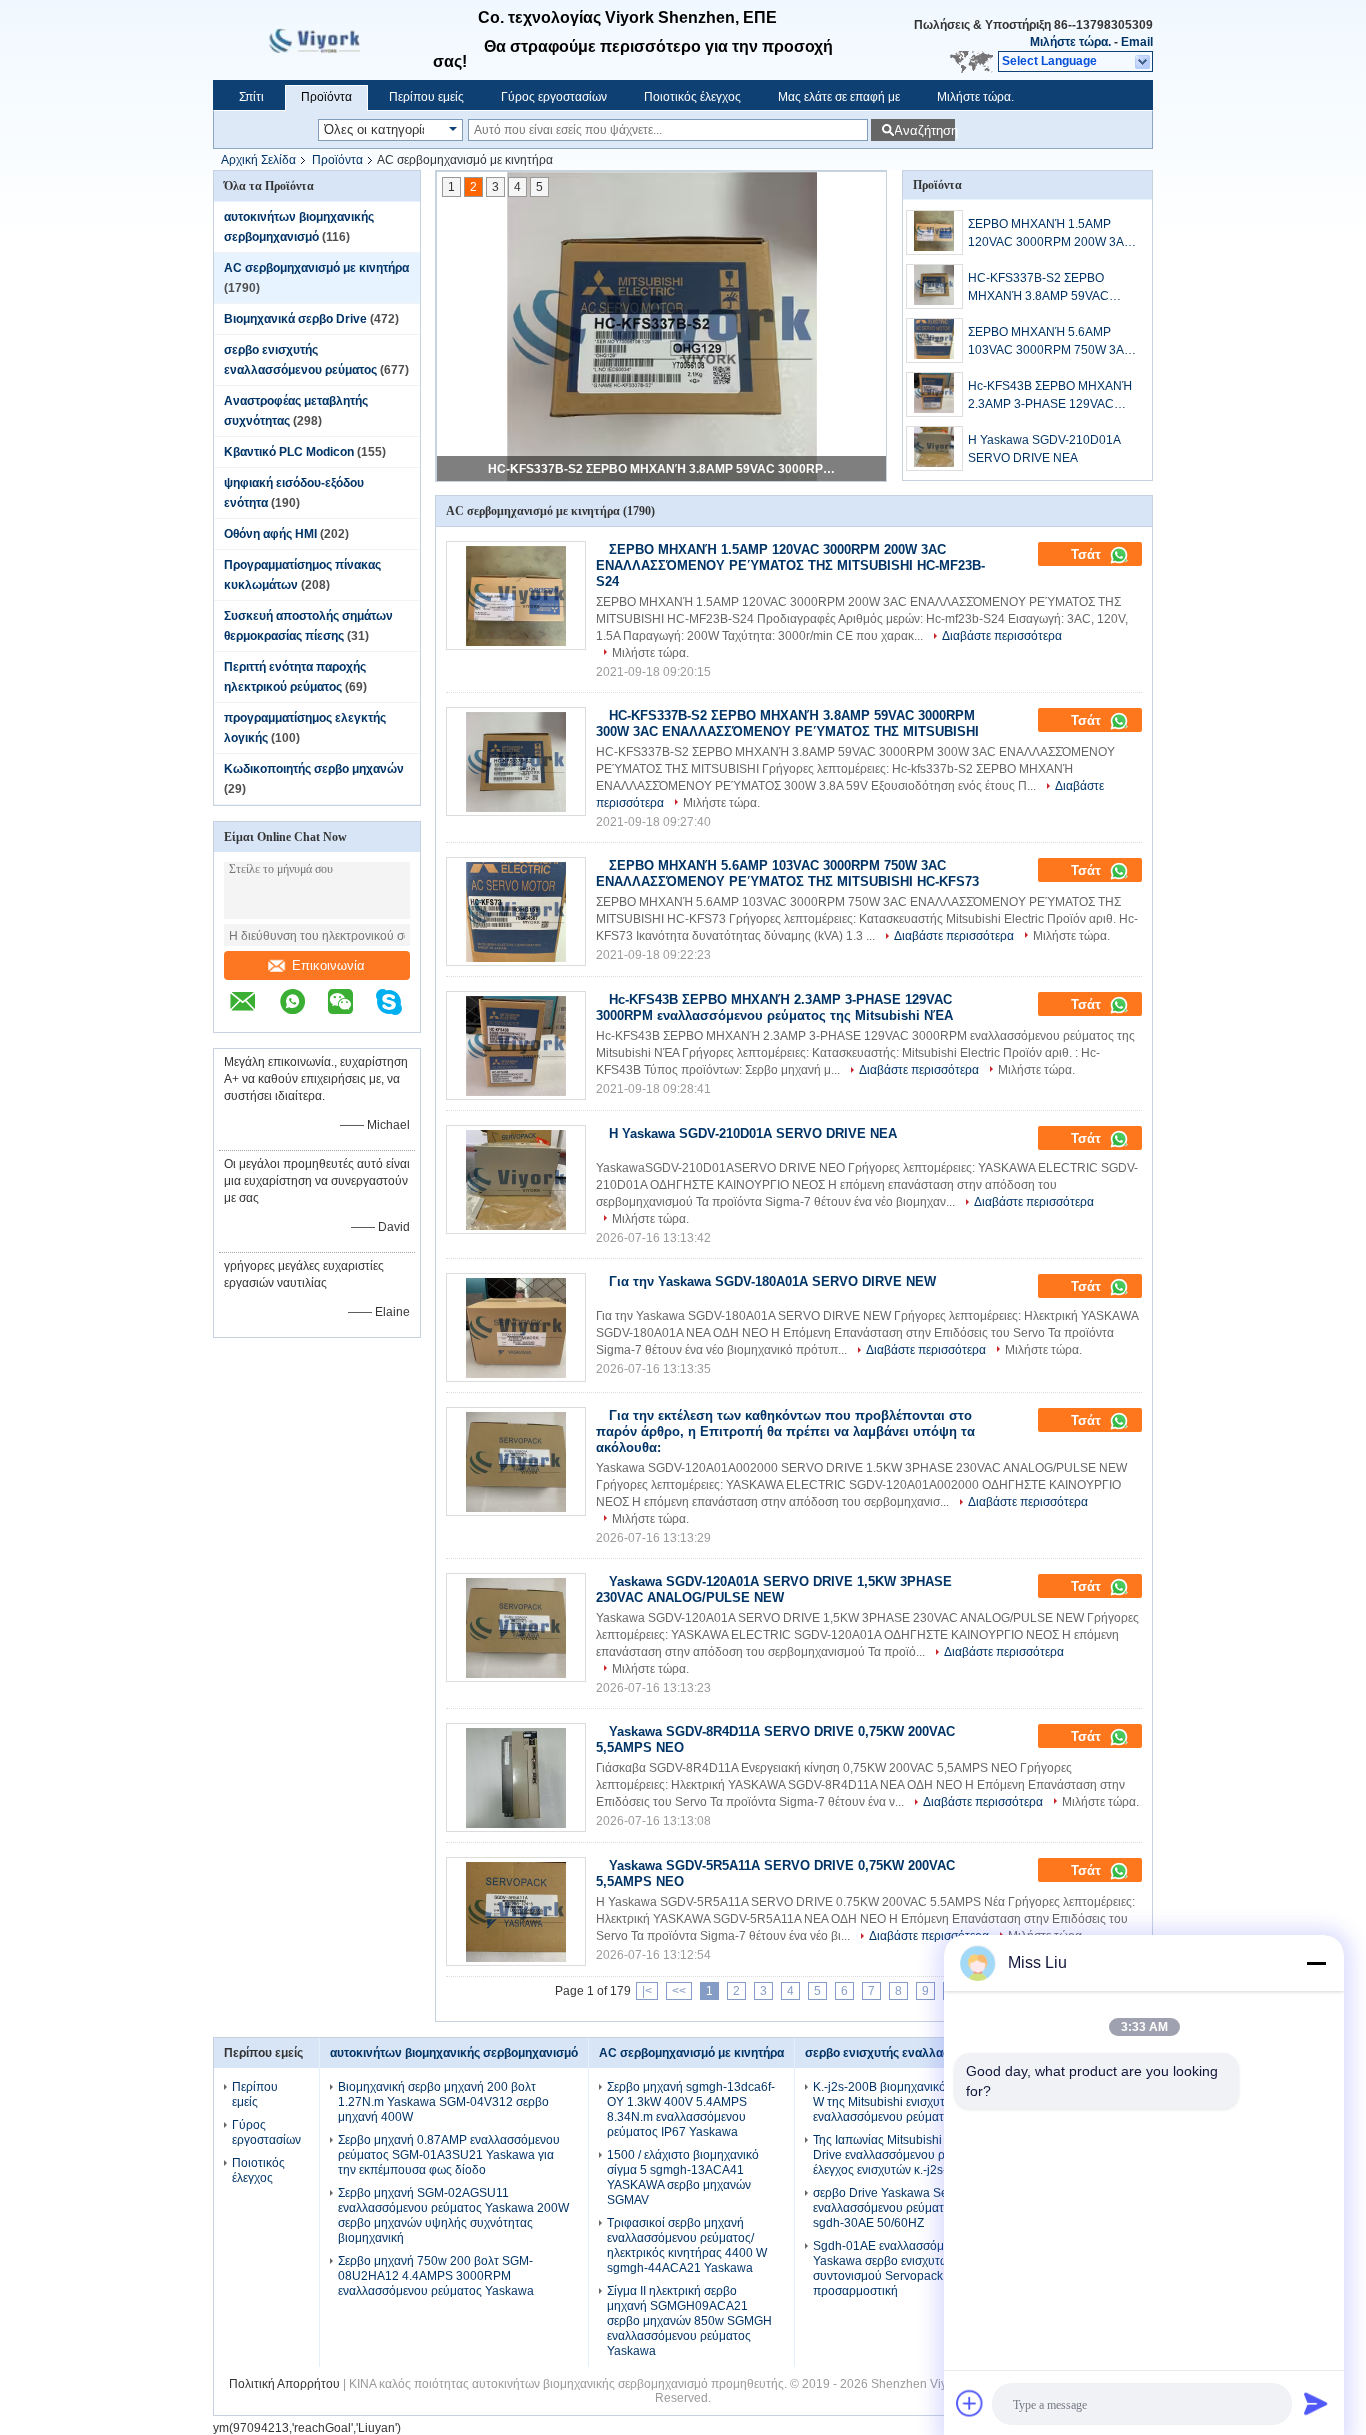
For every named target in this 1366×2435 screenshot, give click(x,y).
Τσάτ (1088, 554)
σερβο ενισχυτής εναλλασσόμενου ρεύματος (930, 2053)
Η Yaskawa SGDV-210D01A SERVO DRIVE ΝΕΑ (1044, 449)
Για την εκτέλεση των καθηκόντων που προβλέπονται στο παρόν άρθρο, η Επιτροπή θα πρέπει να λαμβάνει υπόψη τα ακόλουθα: (785, 1431)
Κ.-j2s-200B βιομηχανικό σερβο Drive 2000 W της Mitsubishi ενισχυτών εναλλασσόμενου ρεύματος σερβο (929, 2102)
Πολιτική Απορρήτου (284, 2384)
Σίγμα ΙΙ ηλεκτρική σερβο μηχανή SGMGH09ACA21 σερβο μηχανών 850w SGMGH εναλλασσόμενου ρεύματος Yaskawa (689, 2321)
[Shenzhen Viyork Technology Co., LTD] (1143, 62)
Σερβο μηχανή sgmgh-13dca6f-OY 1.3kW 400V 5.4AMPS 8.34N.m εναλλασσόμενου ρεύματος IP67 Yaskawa (691, 2109)
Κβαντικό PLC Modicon (289, 452)
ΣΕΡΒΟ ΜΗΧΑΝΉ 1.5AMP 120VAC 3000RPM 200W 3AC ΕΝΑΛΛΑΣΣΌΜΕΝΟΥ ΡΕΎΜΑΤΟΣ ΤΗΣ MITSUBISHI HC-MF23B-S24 (1050, 234)
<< (679, 1991)
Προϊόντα (326, 97)
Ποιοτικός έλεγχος (692, 97)
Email (1137, 42)
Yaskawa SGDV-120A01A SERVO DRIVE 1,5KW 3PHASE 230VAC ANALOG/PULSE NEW (774, 1589)
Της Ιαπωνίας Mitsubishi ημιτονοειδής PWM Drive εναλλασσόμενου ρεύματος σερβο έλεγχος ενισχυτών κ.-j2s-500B (930, 2155)
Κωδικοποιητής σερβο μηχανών (314, 769)
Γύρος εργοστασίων (554, 97)
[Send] (1316, 2403)
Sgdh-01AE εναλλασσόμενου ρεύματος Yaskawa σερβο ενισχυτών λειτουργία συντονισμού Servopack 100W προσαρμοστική (918, 2268)
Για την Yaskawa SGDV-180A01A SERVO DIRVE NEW (772, 1281)
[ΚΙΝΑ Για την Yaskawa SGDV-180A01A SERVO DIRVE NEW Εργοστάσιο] (516, 1327)
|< (647, 1991)
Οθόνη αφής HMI (270, 534)
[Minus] (1316, 1963)
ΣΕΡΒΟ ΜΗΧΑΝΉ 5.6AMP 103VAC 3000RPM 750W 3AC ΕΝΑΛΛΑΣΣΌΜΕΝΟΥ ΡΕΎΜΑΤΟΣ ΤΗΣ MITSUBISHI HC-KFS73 (1050, 342)
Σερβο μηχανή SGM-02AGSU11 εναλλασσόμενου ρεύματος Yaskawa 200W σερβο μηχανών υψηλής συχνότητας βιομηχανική (453, 2215)
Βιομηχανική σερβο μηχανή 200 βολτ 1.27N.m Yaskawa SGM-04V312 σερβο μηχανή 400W (443, 2102)
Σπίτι (251, 97)
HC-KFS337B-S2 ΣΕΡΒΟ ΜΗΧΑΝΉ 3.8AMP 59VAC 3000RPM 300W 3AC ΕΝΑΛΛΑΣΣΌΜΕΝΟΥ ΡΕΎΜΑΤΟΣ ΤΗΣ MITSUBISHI (663, 469)
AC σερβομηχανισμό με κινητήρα (316, 268)
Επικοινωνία (328, 965)
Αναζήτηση (924, 130)
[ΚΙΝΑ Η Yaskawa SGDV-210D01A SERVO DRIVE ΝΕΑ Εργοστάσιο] (516, 1179)
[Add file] (970, 2403)
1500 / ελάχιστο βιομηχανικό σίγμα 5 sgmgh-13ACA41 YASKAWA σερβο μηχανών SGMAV (683, 2177)
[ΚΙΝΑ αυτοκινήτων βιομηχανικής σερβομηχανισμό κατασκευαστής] (323, 40)
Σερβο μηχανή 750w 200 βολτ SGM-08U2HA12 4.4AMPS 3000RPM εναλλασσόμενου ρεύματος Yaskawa (436, 2276)
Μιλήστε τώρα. (1070, 42)
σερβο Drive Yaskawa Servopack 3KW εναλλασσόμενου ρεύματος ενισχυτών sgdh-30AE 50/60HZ (916, 2208)
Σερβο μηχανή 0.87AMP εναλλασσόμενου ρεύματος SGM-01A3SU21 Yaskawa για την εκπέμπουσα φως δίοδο (449, 2155)
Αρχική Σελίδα (258, 160)
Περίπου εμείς (426, 97)
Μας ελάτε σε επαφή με (839, 97)
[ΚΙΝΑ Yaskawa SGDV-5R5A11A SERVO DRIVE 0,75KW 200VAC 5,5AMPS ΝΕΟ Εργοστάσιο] (516, 1911)
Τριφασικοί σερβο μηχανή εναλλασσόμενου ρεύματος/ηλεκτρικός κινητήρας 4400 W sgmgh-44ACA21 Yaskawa (687, 2245)
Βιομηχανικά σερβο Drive (295, 319)
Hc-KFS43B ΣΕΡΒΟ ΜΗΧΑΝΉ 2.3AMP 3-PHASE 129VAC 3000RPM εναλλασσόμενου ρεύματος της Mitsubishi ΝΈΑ (1050, 396)
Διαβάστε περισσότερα (1002, 636)
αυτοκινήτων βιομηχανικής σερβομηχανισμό (454, 2053)
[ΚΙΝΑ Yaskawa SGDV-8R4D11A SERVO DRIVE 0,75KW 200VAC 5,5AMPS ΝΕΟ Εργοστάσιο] (516, 1777)
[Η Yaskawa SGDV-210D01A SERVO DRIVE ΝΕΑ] (934, 448)
